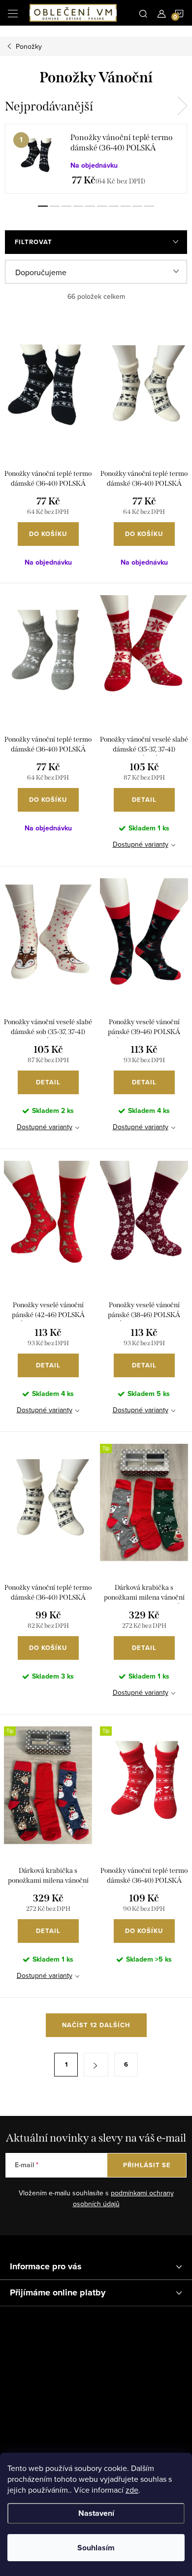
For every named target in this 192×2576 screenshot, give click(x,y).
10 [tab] (149, 206)
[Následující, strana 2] (96, 2065)
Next (182, 106)
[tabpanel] (96, 159)
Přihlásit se (147, 2165)
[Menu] (13, 13)
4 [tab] (78, 206)
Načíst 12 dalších (96, 2025)
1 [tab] (43, 206)
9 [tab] (137, 206)
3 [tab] (66, 206)
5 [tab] (90, 206)
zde (132, 2490)
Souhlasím (96, 2548)
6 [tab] (102, 206)
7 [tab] (114, 206)
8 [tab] (126, 206)
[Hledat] (143, 13)
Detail (144, 800)
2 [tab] (55, 206)
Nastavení (96, 2513)
